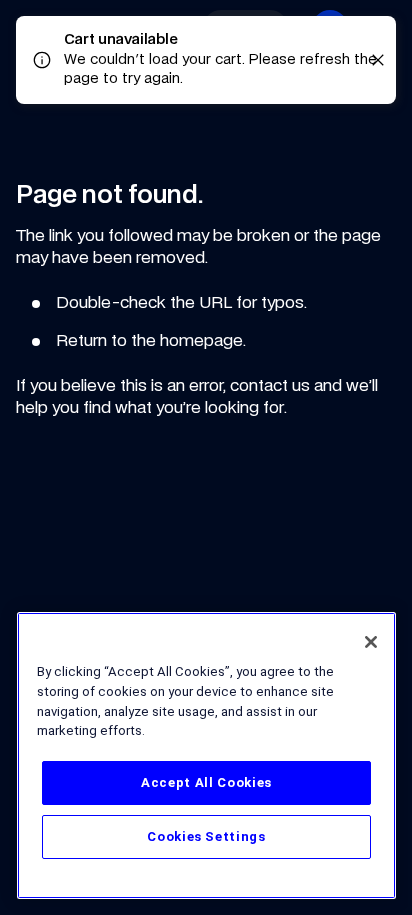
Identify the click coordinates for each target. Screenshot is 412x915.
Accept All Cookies (206, 782)
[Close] (371, 642)
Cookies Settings (206, 836)
